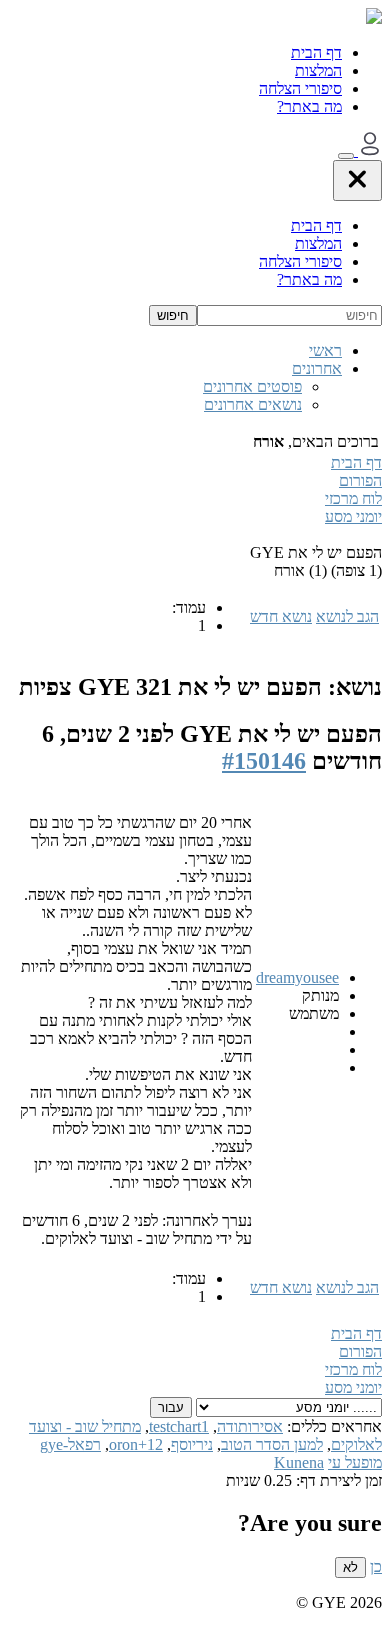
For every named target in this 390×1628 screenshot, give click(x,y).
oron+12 (136, 1444)
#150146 (264, 761)
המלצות (318, 70)
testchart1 (179, 1426)
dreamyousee (297, 977)
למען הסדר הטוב (272, 1444)
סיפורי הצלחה (300, 88)
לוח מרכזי (353, 498)
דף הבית (316, 52)
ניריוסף (192, 1444)
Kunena (299, 1462)
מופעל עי (355, 1462)
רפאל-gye (70, 1444)
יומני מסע (353, 516)
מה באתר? (309, 106)
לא (350, 1567)
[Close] (357, 180)
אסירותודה (250, 1426)
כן (376, 1566)
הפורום (360, 480)
